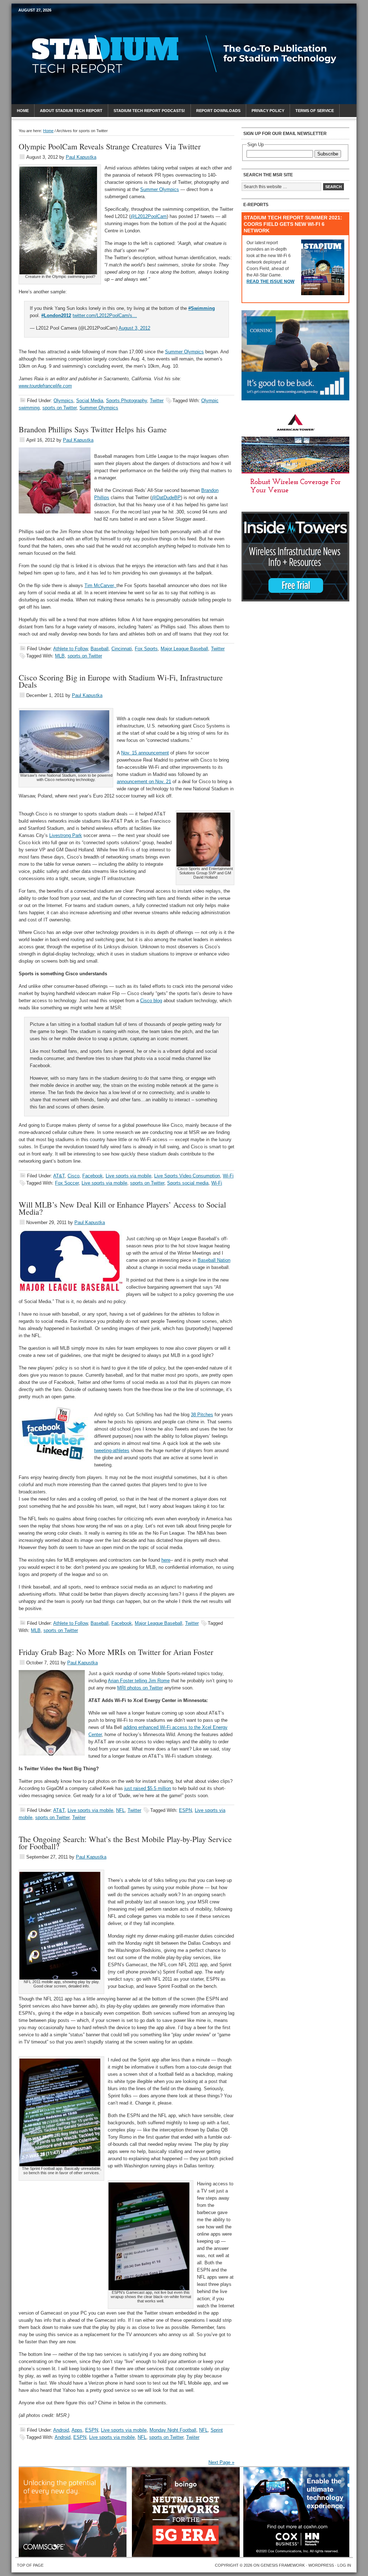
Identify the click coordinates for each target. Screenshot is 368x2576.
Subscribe (328, 154)
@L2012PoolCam (149, 216)
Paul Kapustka (81, 157)
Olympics (63, 401)
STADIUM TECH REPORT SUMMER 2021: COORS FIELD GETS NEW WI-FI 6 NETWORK (293, 224)
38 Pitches (202, 1415)
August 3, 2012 (134, 328)
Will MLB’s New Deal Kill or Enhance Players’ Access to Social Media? (122, 1208)
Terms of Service (315, 111)
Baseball (100, 649)
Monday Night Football (173, 2430)
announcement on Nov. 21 (144, 782)
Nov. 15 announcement (145, 753)
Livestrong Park (66, 835)
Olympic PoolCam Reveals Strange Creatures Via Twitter (110, 146)
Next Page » (221, 2462)
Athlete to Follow (70, 649)
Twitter (157, 401)
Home (23, 111)
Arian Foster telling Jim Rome (139, 1681)
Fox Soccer (67, 1183)
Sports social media (188, 1183)
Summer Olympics (160, 189)
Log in (344, 2565)
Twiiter (79, 1817)
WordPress (321, 2565)
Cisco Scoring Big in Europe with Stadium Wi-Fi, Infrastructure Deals (121, 681)
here (166, 1560)
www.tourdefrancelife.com (45, 386)
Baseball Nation (214, 1260)
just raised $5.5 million (148, 1788)
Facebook (93, 1176)
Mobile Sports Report (75, 23)
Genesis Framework (283, 2565)
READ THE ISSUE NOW (270, 282)
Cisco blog (151, 1001)
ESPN (185, 1810)
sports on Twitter (59, 408)
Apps (77, 2430)
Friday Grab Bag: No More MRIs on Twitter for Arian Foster (116, 1652)
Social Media (90, 401)
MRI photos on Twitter (140, 1688)
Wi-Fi (228, 1176)
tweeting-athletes (112, 1450)
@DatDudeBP (166, 497)
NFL (120, 1810)
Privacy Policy (268, 111)
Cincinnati (122, 649)
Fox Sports (146, 649)
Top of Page (30, 2565)
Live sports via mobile (128, 1176)
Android (61, 2430)
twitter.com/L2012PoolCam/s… (105, 315)
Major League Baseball (184, 649)
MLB (60, 656)
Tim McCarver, (100, 585)
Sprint (217, 2430)
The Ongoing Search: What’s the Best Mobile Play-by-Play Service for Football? (125, 1843)
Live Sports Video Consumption (187, 1176)
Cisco (73, 1176)
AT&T (59, 1176)
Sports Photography (126, 401)
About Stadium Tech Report (71, 111)
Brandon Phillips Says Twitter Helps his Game (93, 429)
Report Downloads (218, 111)
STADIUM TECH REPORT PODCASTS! (149, 111)
